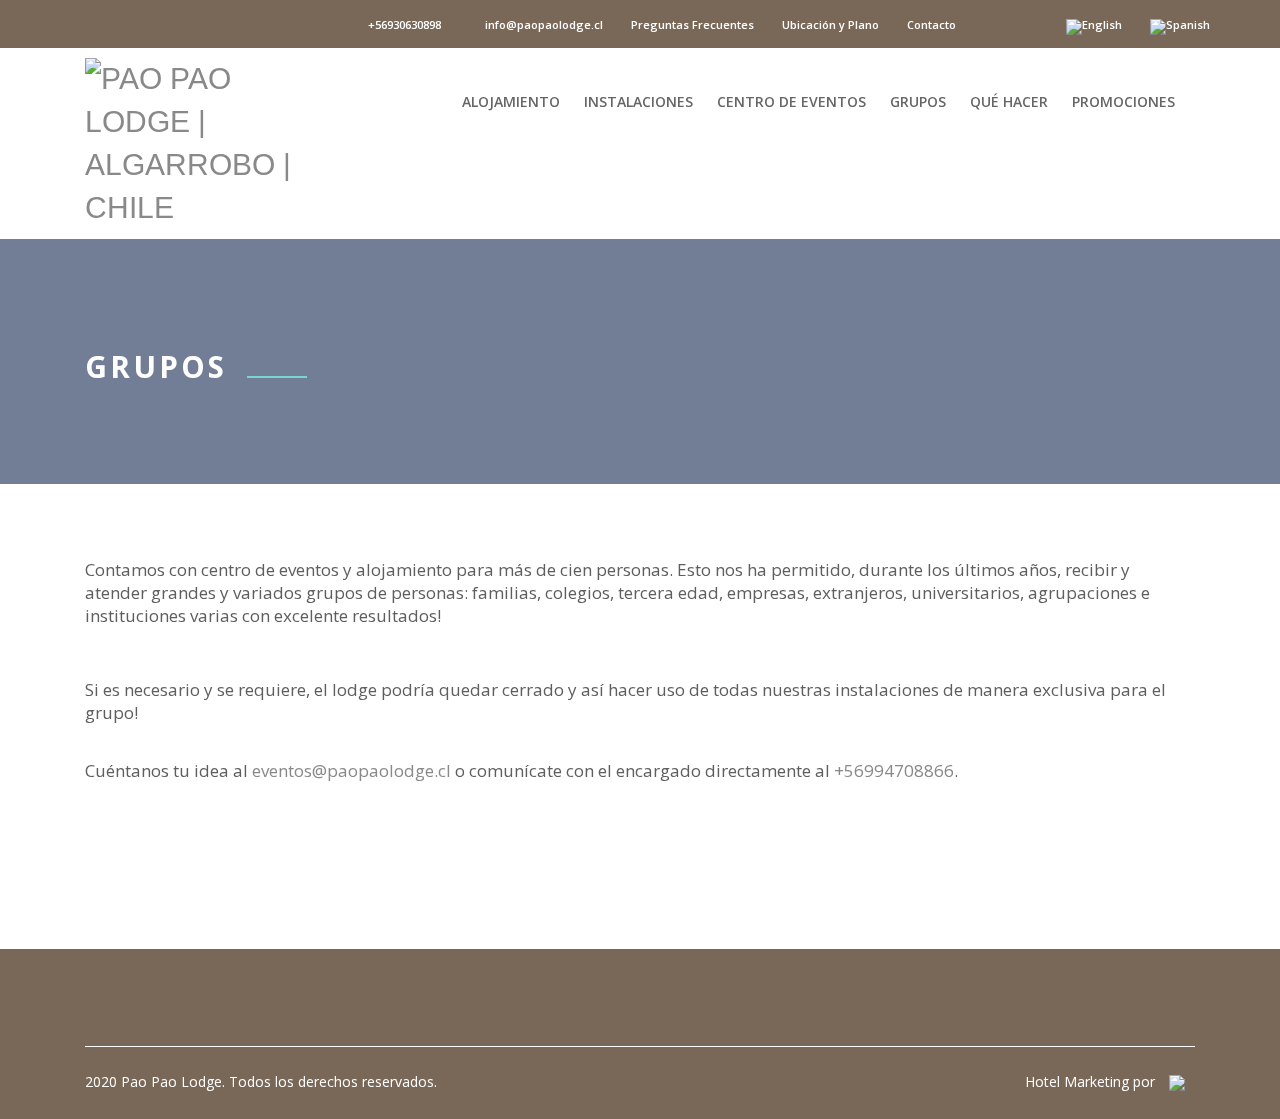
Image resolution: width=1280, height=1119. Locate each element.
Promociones (1123, 100)
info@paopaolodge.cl (542, 24)
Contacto (931, 24)
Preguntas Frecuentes (692, 24)
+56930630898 (403, 24)
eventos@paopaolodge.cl (351, 770)
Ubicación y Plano (830, 24)
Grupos (918, 100)
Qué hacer (1009, 100)
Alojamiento (511, 100)
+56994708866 (894, 770)
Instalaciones (638, 100)
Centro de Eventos (791, 100)
